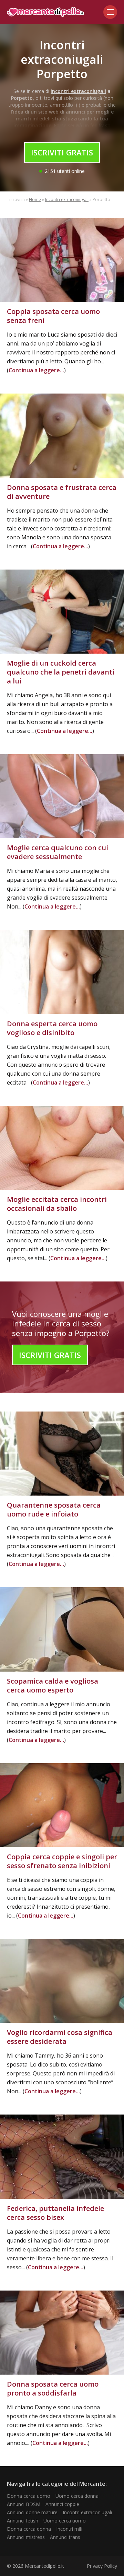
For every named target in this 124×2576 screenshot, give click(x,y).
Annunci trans (65, 2537)
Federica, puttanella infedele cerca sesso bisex (55, 2213)
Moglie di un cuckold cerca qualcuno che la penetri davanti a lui (61, 672)
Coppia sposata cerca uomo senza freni (53, 316)
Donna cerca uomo (29, 2496)
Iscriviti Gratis (62, 152)
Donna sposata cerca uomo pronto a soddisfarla (53, 2388)
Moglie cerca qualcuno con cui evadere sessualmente (58, 852)
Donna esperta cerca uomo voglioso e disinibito (52, 1028)
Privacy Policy (102, 2566)
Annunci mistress (26, 2537)
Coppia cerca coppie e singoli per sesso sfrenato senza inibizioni (62, 1861)
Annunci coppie (62, 2504)
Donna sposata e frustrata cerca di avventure (62, 492)
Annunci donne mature (32, 2512)
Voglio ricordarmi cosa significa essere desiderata (60, 2037)
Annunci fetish (23, 2521)
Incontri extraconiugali (67, 200)
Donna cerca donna (29, 2529)
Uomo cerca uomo (65, 2521)
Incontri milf (69, 2529)
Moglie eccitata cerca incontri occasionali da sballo (57, 1204)
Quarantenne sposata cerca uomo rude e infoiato (54, 1509)
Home (35, 200)
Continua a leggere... (36, 370)
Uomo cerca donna (77, 2496)
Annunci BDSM (24, 2504)
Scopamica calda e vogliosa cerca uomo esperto (53, 1685)
